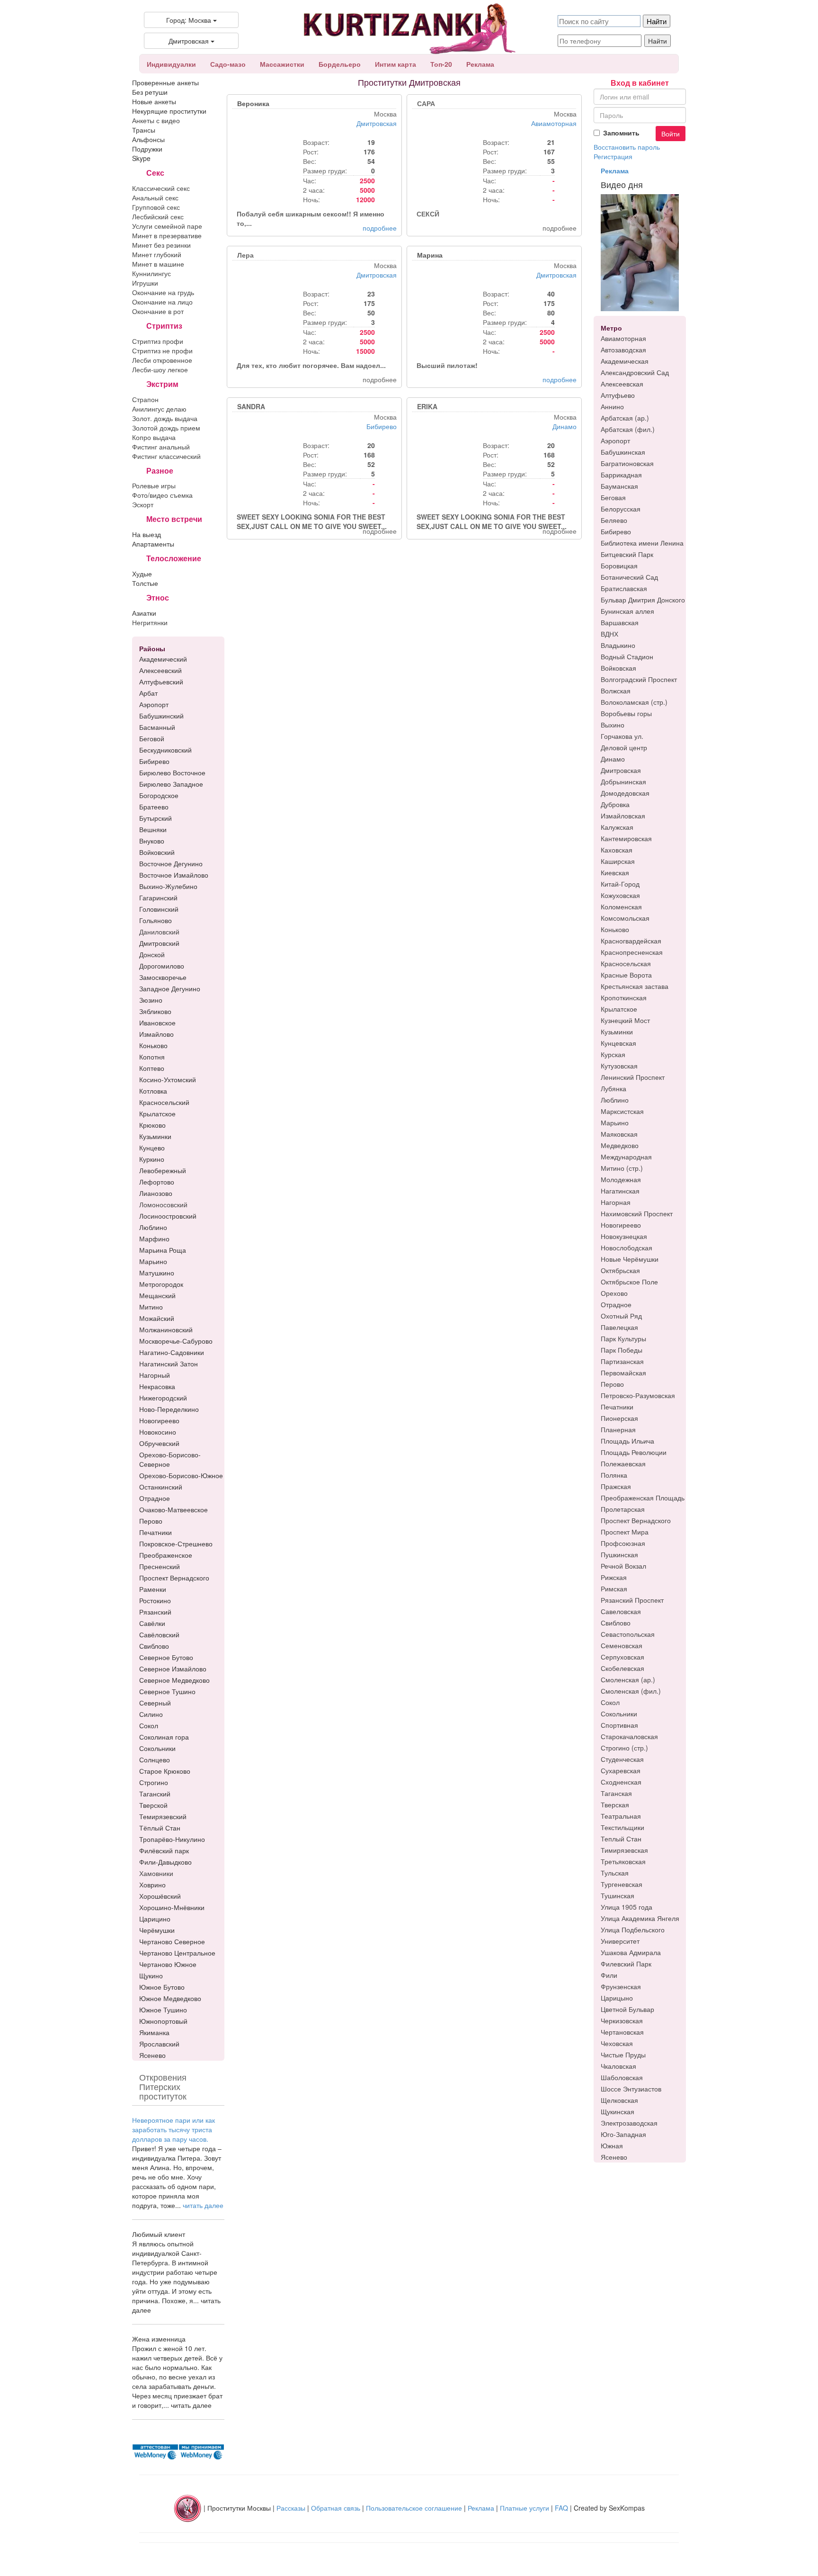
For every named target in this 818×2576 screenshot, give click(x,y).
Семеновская (622, 1645)
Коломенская (621, 907)
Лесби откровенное (162, 360)
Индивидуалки (171, 64)
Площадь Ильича (627, 1441)
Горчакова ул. (622, 736)
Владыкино (618, 645)
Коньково (615, 929)
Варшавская (620, 622)
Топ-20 (441, 64)
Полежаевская (623, 1463)
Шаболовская (622, 2077)
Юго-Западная (623, 2134)
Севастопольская (628, 1634)
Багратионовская (627, 463)
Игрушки (145, 283)
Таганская (616, 1793)
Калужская (617, 827)
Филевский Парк (626, 1964)
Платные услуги (525, 2507)
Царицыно (617, 1998)
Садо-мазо (228, 64)
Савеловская (621, 1611)
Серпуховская (622, 1657)
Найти (658, 41)
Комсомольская (625, 918)
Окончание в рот (158, 311)
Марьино (615, 1122)
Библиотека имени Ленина (642, 543)
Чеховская (617, 2043)
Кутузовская (619, 1066)
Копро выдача (154, 437)
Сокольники (619, 1714)
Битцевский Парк (627, 554)
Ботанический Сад (629, 577)
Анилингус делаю (159, 409)
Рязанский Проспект (632, 1600)
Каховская (617, 850)
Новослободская (627, 1248)
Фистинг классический (166, 456)
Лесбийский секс (158, 216)
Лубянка (613, 1088)
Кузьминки (617, 1032)
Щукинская (618, 2111)
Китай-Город (620, 884)
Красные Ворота (626, 975)
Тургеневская (622, 1884)
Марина (430, 255)
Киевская (615, 872)
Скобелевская (622, 1668)
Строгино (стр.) (624, 1748)
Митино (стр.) (622, 1168)
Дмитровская (190, 41)
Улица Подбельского (633, 1930)
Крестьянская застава (635, 986)
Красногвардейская (631, 941)
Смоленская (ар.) (628, 1679)
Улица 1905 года (627, 1907)
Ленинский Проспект (633, 1077)
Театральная (621, 1816)
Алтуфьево (618, 395)
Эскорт (143, 504)
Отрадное (616, 1304)
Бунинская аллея (627, 611)
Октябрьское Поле (629, 1282)
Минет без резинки (161, 245)
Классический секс (161, 188)
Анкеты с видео (156, 120)
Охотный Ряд (621, 1316)
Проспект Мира (625, 1532)
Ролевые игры (154, 485)
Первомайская (623, 1373)
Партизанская (622, 1361)
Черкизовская (622, 2020)
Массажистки (282, 64)
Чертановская (622, 2032)
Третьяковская (623, 1861)
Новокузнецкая (624, 1236)
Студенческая (622, 1759)
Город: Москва (190, 20)
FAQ (561, 2507)
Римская (614, 1589)
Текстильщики (622, 1827)
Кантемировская (626, 838)
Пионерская (619, 1418)
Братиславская (624, 588)
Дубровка (615, 804)
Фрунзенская (621, 1986)
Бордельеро (340, 64)
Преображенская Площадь (643, 1498)
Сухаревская (621, 1770)
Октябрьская (620, 1270)
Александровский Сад (635, 372)
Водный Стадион (627, 656)
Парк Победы (622, 1350)
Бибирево (382, 426)
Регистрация (613, 156)
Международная (626, 1157)
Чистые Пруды (623, 2055)
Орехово (614, 1293)
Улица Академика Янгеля (640, 1918)
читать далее (203, 2205)
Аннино (612, 406)
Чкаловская (618, 2066)
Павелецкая (619, 1327)
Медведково (620, 1145)
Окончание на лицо (162, 302)
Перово (612, 1384)
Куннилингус (151, 273)
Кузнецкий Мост (625, 1020)
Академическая (625, 361)
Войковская (618, 668)
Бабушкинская (623, 452)
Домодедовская (625, 793)
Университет (620, 1941)
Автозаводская (623, 350)
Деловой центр (624, 747)
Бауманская (619, 486)
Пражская (616, 1486)
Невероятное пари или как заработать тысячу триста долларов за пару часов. (173, 2129)
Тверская (615, 1804)
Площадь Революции (634, 1452)
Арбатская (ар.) (625, 418)
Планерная (618, 1429)
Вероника (253, 103)
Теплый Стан (621, 1839)
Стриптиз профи (158, 341)
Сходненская (621, 1782)
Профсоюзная (623, 1543)
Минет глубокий (157, 254)
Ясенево (614, 2157)
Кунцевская (618, 1043)
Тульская (615, 1873)
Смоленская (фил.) (631, 1691)
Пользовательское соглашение (414, 2507)
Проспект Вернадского (636, 1520)
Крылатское (619, 1009)
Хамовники (156, 1873)
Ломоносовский (163, 1204)
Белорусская (621, 509)
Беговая (613, 497)
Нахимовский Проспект (637, 1213)
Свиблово (616, 1623)
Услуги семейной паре (167, 226)
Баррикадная (621, 475)
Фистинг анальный (161, 447)
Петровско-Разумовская (638, 1395)
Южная (612, 2145)
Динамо (565, 426)
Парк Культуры (623, 1338)
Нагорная (616, 1202)
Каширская (618, 861)
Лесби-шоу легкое (160, 369)
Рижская (614, 1577)
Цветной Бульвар (627, 2009)
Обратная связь (336, 2507)
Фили (609, 1975)
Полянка (614, 1475)
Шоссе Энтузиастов (631, 2089)
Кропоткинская (624, 997)
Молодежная (621, 1179)
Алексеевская (622, 384)
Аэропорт (615, 440)
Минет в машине (158, 264)
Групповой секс (156, 207)
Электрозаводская (629, 2123)
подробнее (380, 228)
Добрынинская (623, 781)
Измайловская (623, 816)
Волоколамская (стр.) (634, 702)
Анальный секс (155, 197)
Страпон (145, 399)
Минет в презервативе (167, 235)
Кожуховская (620, 895)
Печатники (617, 1407)
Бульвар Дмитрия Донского (643, 600)
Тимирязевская (624, 1850)
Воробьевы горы (626, 713)
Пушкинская (619, 1554)
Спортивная (619, 1725)
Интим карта (396, 64)
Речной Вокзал (623, 1566)
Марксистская (622, 1111)
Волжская (616, 691)
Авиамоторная (554, 123)
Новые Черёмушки (630, 1259)
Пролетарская (623, 1509)
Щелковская (619, 2100)
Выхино (613, 725)
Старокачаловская (629, 1736)
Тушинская (618, 1895)
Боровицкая (619, 565)
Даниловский (159, 932)
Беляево (614, 520)
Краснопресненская (632, 952)
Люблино (615, 1100)
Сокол (610, 1702)
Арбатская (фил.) (628, 429)
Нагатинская (620, 1191)
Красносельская (626, 963)
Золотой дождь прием (166, 428)
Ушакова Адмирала (631, 1952)
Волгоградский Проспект (639, 679)
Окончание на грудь (163, 292)
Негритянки (150, 622)
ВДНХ (609, 634)
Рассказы (291, 2507)
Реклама (480, 64)
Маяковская (619, 1134)
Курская (613, 1054)
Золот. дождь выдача (165, 418)
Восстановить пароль (627, 147)
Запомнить (621, 133)
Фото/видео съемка (162, 495)
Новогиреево (621, 1225)
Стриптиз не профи (162, 350)
